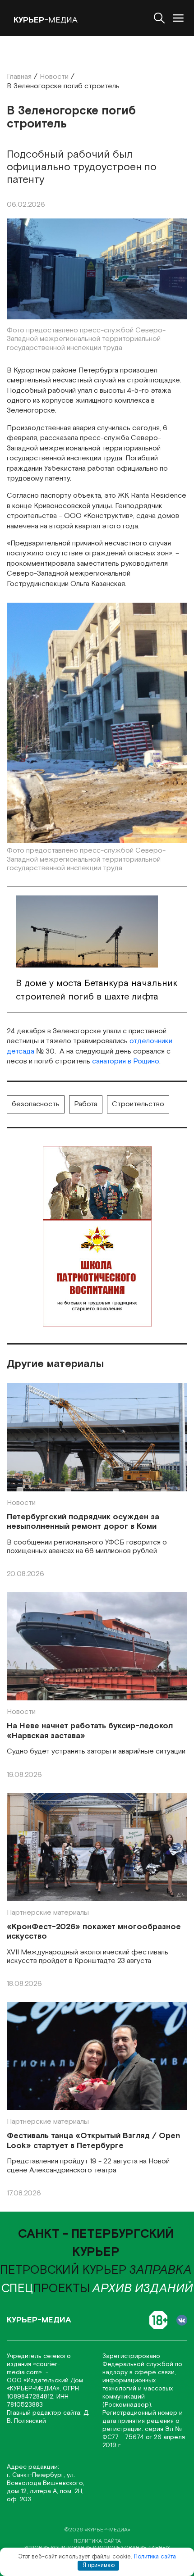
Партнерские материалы (48, 1913)
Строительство (138, 1104)
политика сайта (97, 2541)
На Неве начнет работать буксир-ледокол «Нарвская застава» (90, 1731)
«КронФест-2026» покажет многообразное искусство (94, 1932)
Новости (21, 1503)
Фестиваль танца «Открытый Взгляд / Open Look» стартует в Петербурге (93, 2141)
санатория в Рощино (126, 1061)
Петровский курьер (63, 2270)
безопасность (36, 1104)
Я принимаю (99, 2565)
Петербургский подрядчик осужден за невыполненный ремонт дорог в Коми (83, 1522)
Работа (86, 1104)
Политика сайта (155, 2557)
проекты (46, 2289)
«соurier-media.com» (33, 2368)
